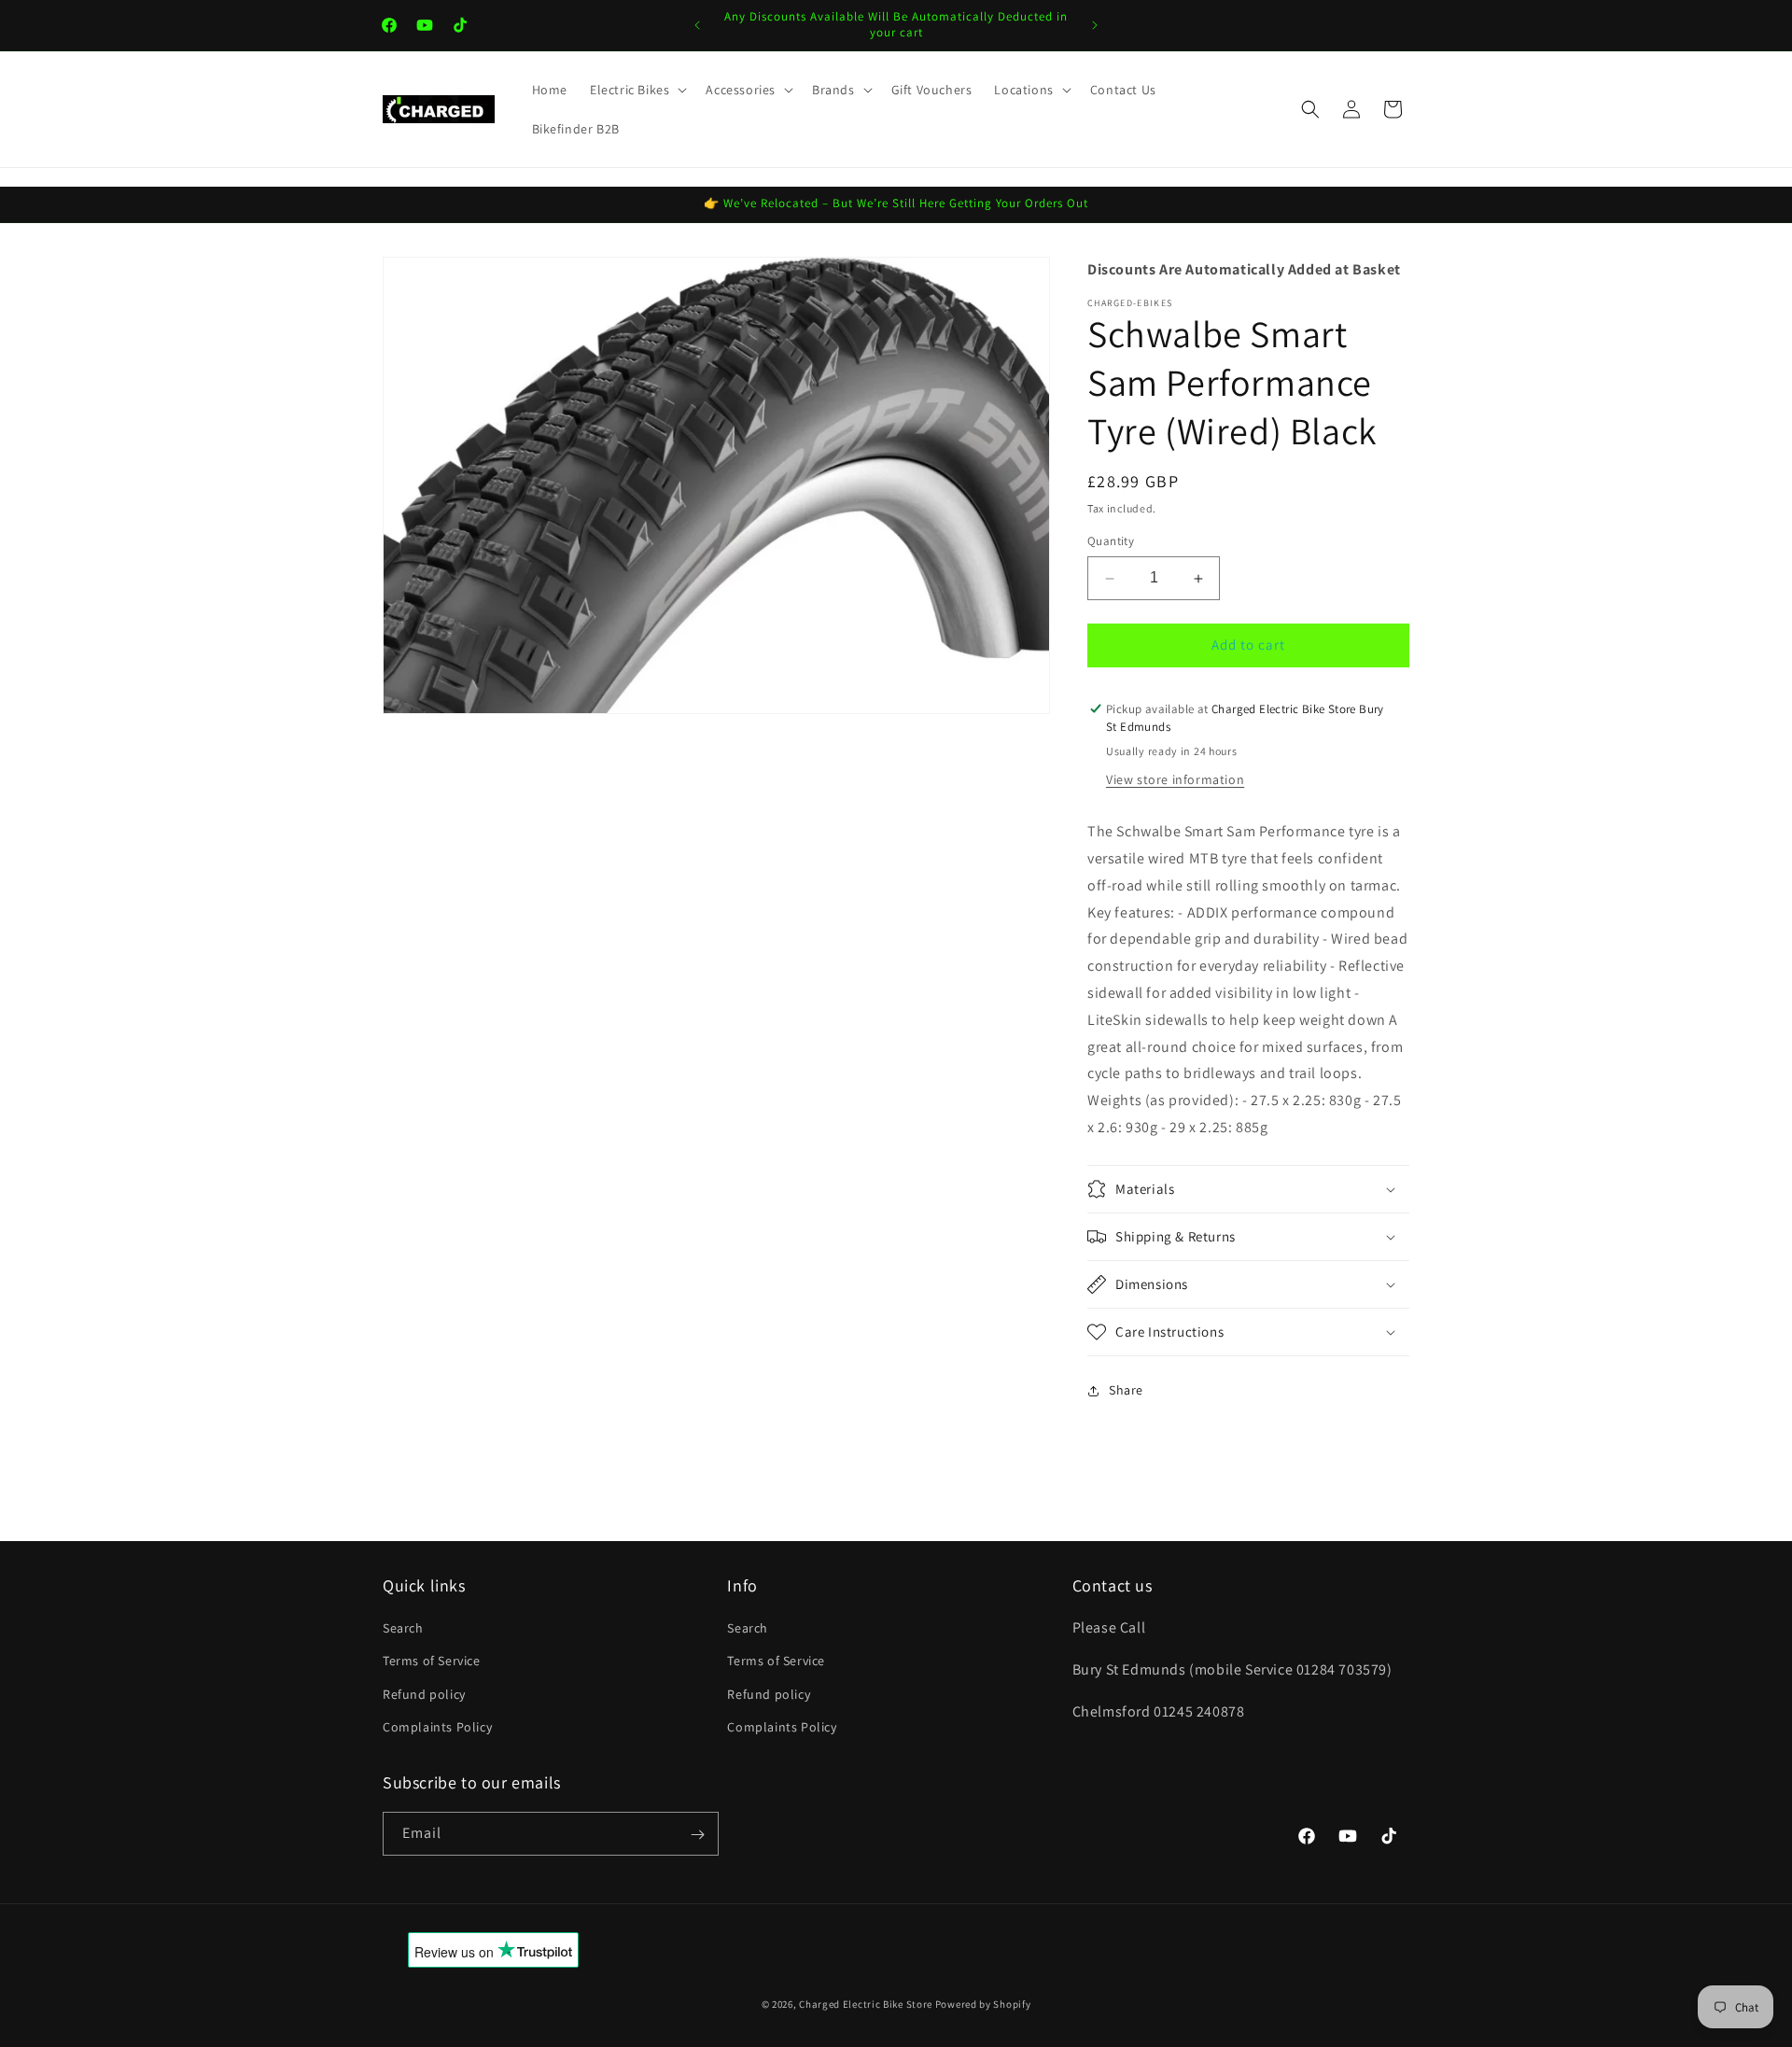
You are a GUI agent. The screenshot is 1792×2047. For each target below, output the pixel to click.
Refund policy (424, 1694)
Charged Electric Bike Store (866, 2004)
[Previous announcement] (697, 25)
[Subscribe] (697, 1835)
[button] (637, 90)
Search (403, 1628)
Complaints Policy (437, 1727)
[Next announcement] (1095, 25)
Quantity (1111, 542)
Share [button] (1126, 1390)
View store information (1175, 780)
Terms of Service (432, 1661)
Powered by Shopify (983, 2004)
